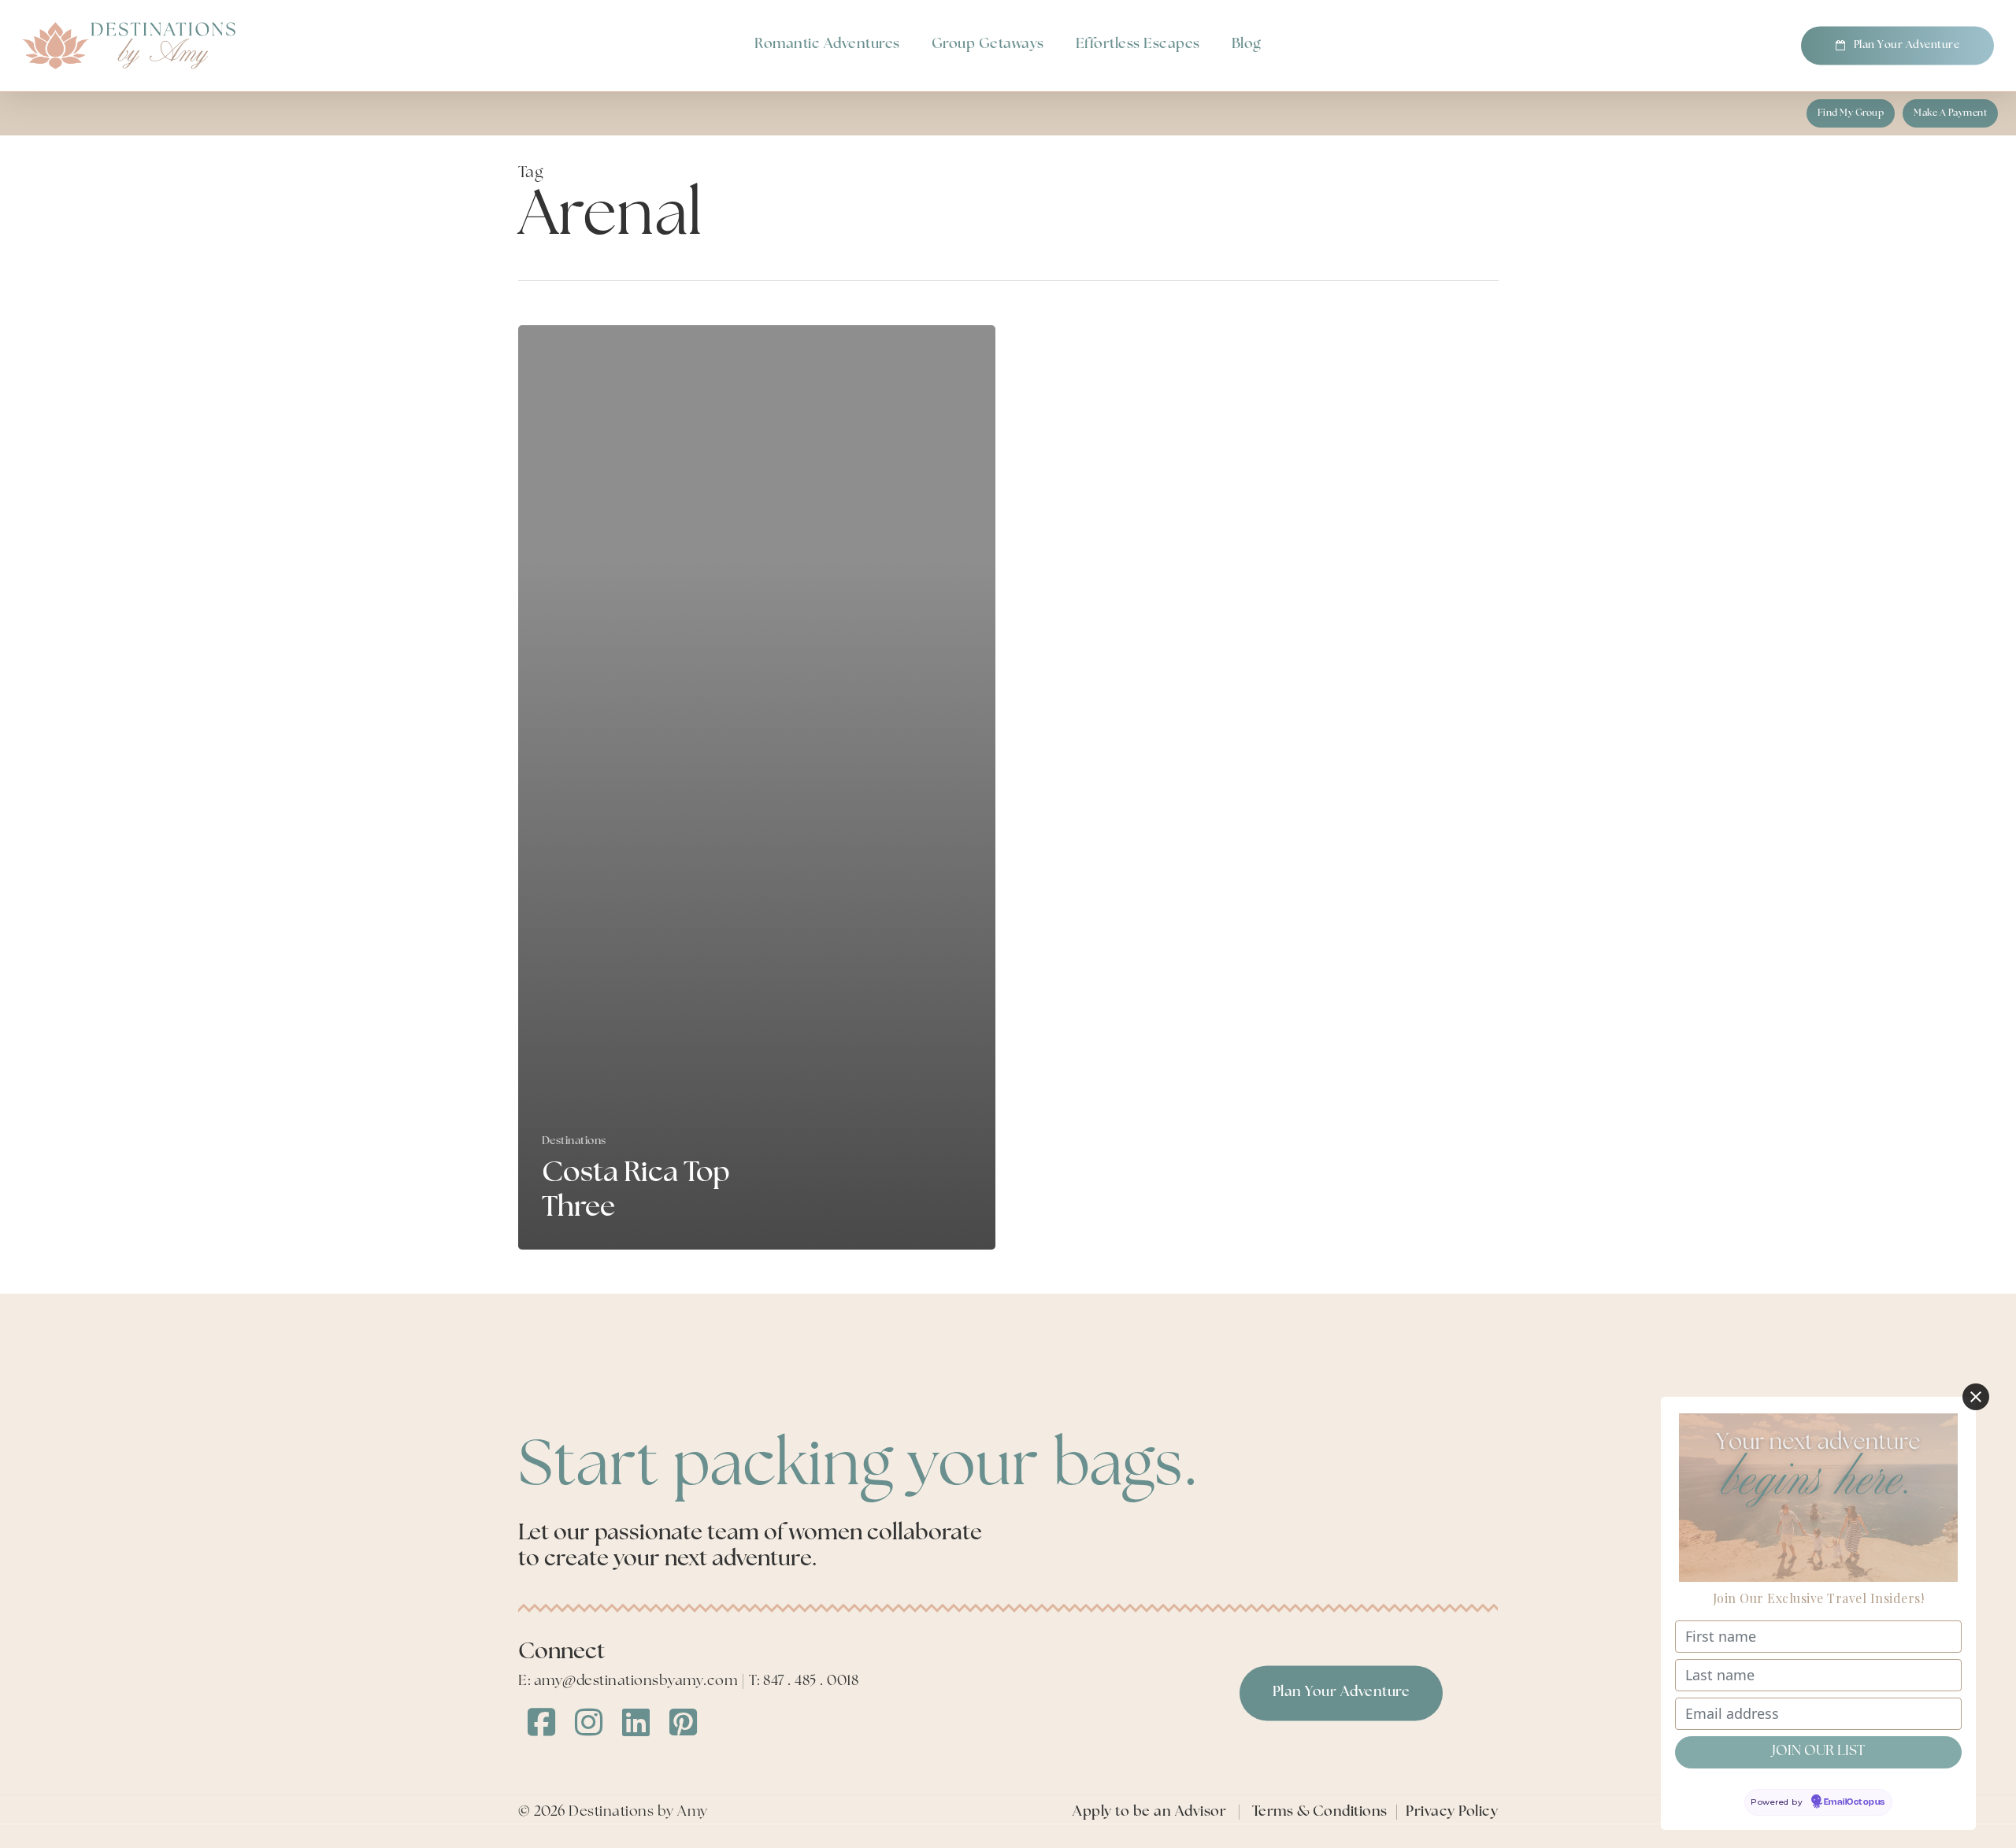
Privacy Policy (1452, 1813)
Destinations (574, 1141)
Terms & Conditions (1320, 1813)
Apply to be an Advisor (1149, 1813)
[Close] (1976, 1397)
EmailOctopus (1855, 1802)
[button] (1851, 113)
